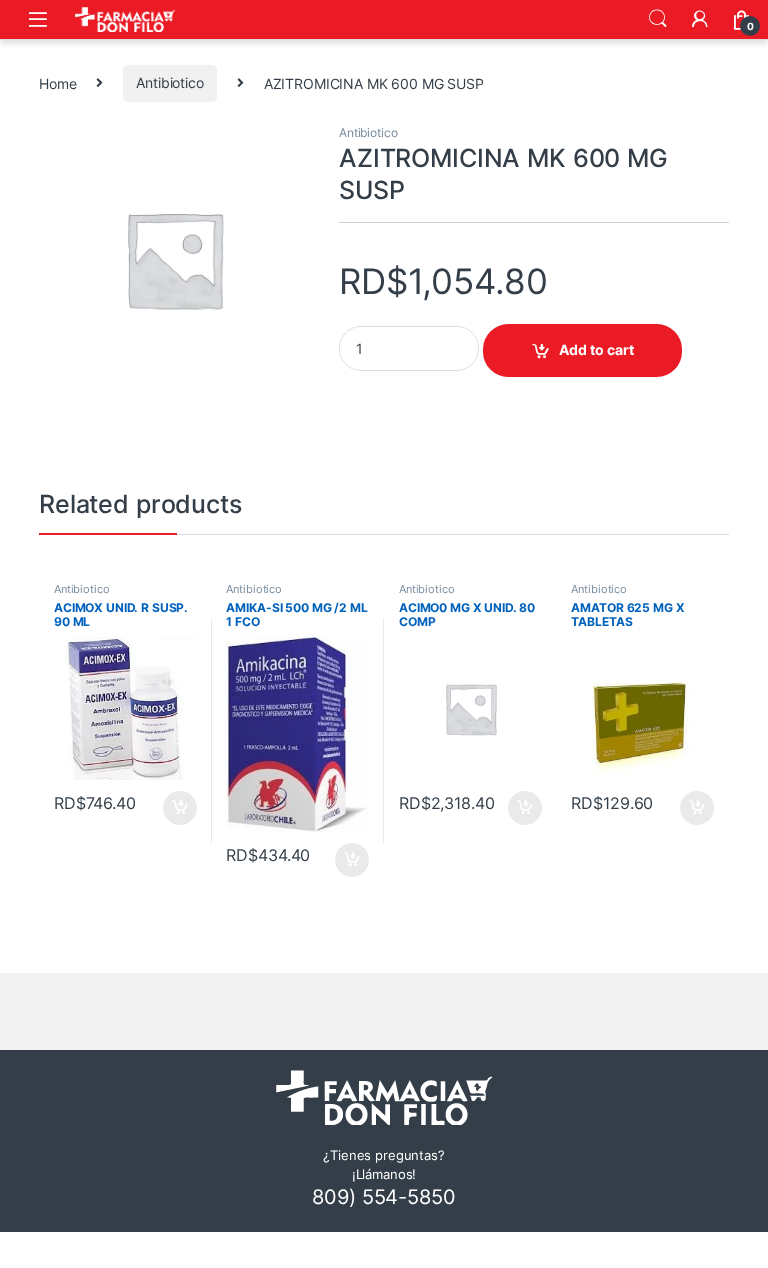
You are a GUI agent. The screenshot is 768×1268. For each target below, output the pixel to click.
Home (57, 82)
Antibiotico (169, 82)
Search (658, 19)
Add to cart (596, 349)
